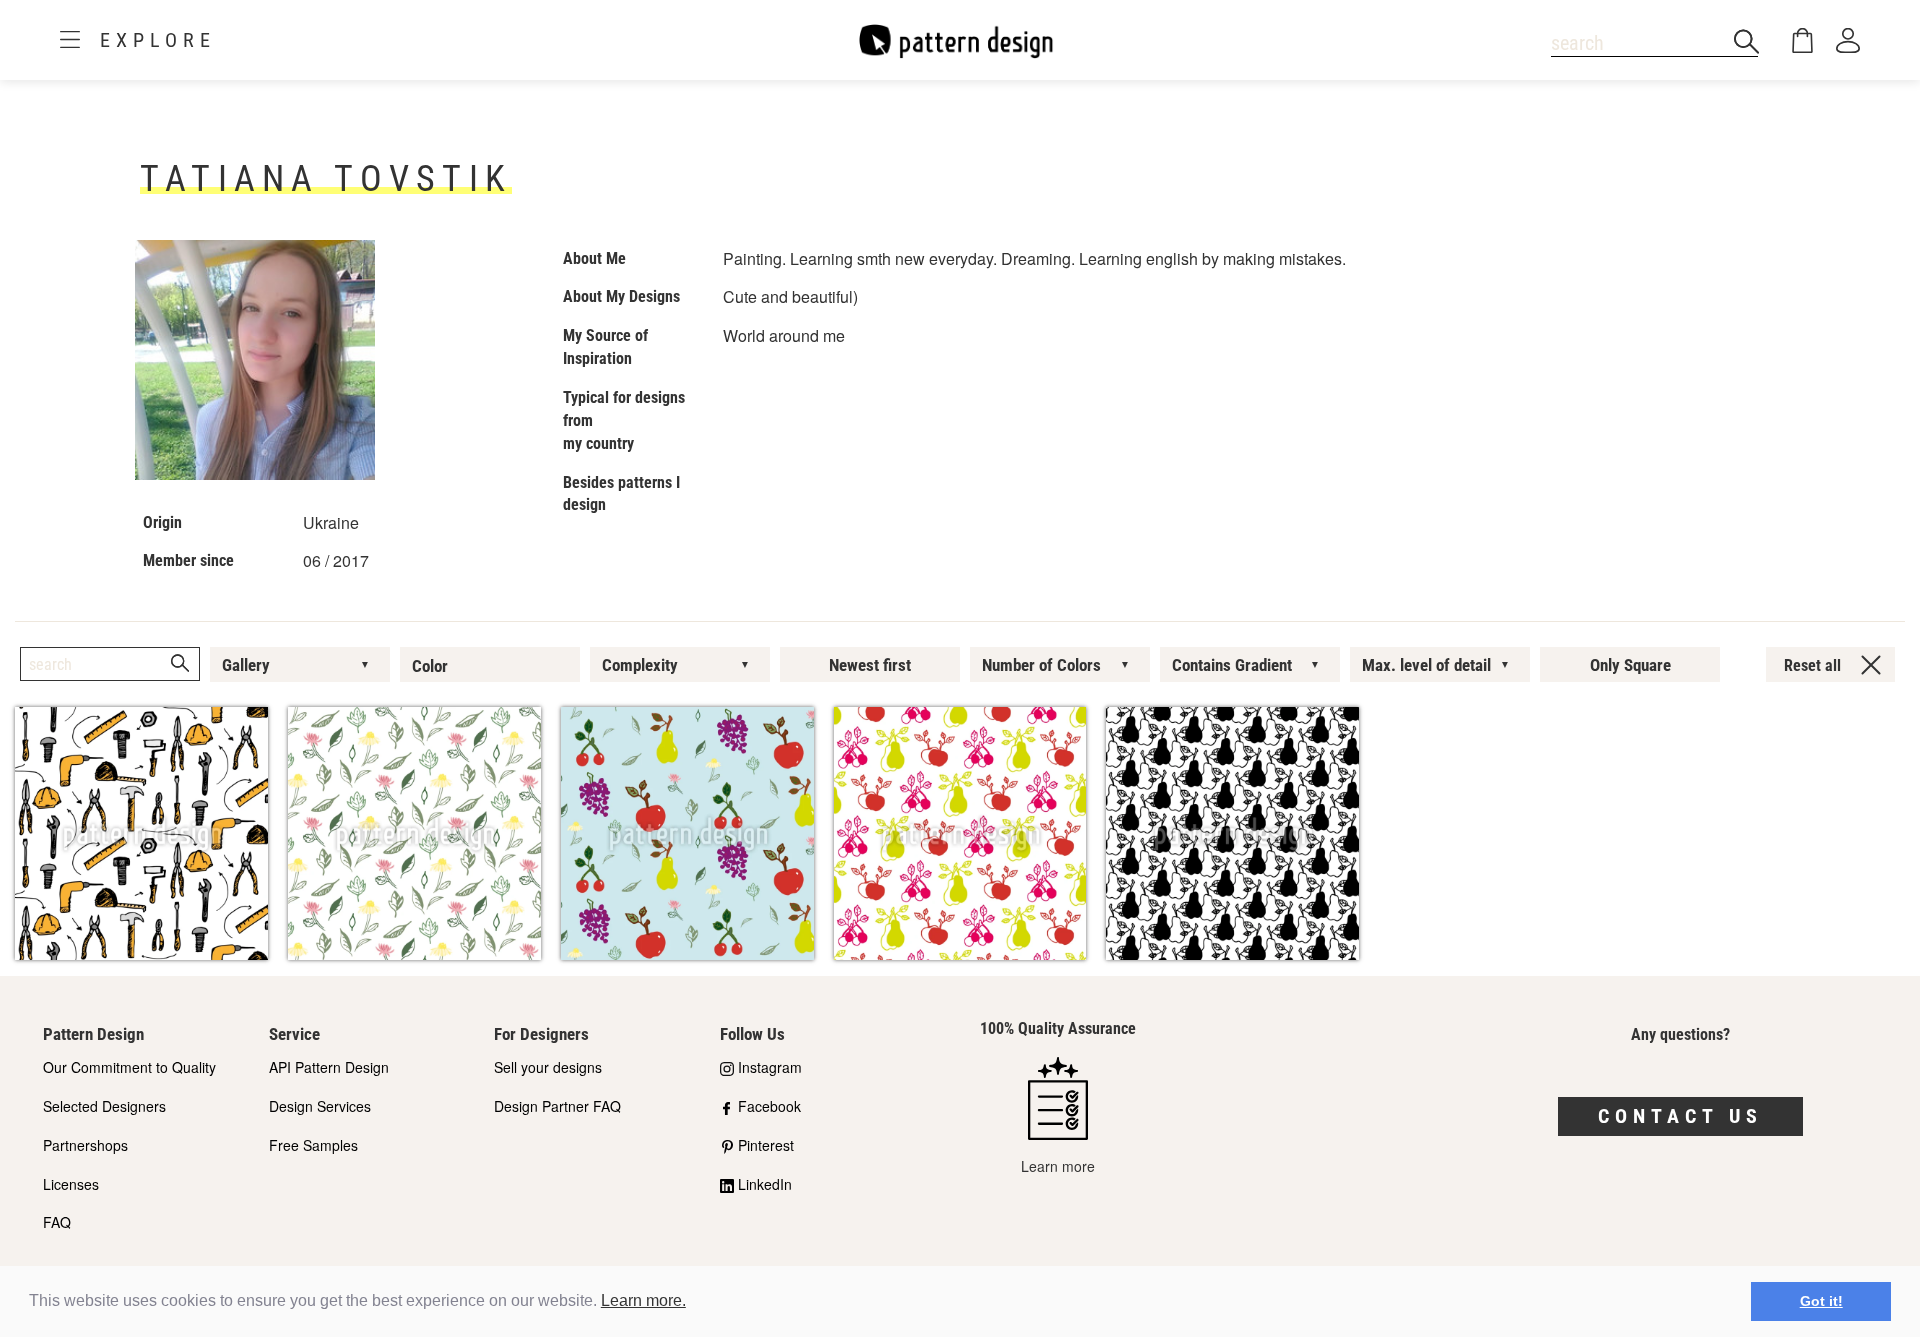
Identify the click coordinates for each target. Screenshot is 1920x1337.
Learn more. (643, 1300)
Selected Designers (104, 1106)
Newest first (870, 665)
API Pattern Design (329, 1067)
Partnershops (85, 1145)
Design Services (320, 1106)
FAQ (57, 1222)
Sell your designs (548, 1067)
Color (430, 666)
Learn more (1058, 1166)
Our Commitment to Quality (129, 1067)
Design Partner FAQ (557, 1106)
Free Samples (313, 1145)
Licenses (71, 1184)
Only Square (1630, 665)
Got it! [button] (1821, 1301)
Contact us (1680, 1116)
